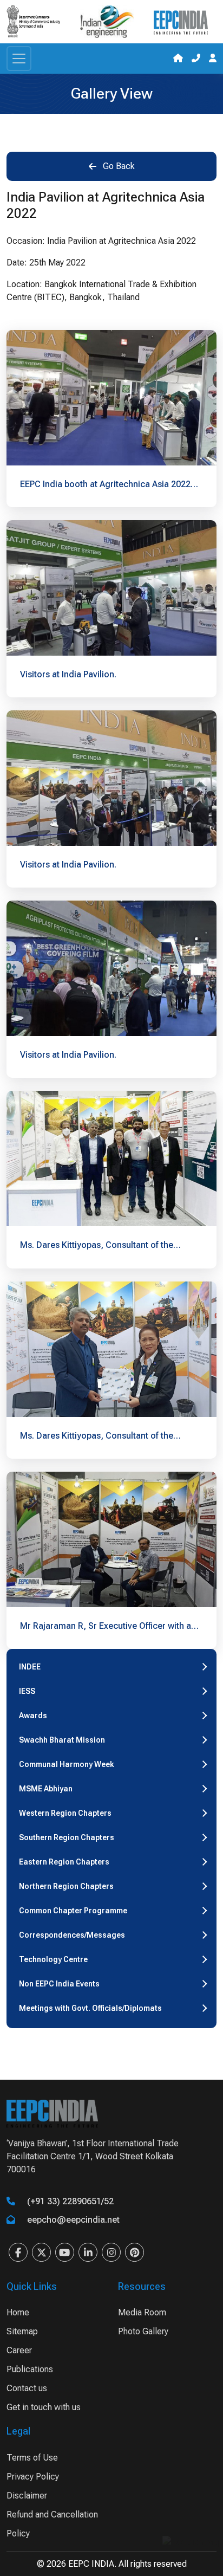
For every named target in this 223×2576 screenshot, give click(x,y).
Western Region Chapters (65, 1813)
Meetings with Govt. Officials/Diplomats (90, 2008)
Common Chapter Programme (73, 1911)
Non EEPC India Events (59, 1984)
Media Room (142, 2312)
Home (18, 2312)
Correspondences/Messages (72, 1935)
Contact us (27, 2388)
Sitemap (22, 2331)
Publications (30, 2369)
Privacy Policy (33, 2477)
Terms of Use (32, 2458)
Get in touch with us (44, 2407)
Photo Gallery (143, 2331)
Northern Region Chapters (66, 1886)
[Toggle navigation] (19, 59)
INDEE (30, 1667)
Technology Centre (53, 1959)
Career (19, 2350)
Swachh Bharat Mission (62, 1740)
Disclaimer (27, 2496)
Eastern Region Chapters (64, 1862)
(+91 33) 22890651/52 (70, 2201)
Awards (33, 1716)
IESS (27, 1691)
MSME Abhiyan (46, 1789)
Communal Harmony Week (67, 1764)
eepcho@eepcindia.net (73, 2220)
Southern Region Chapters (67, 1837)
